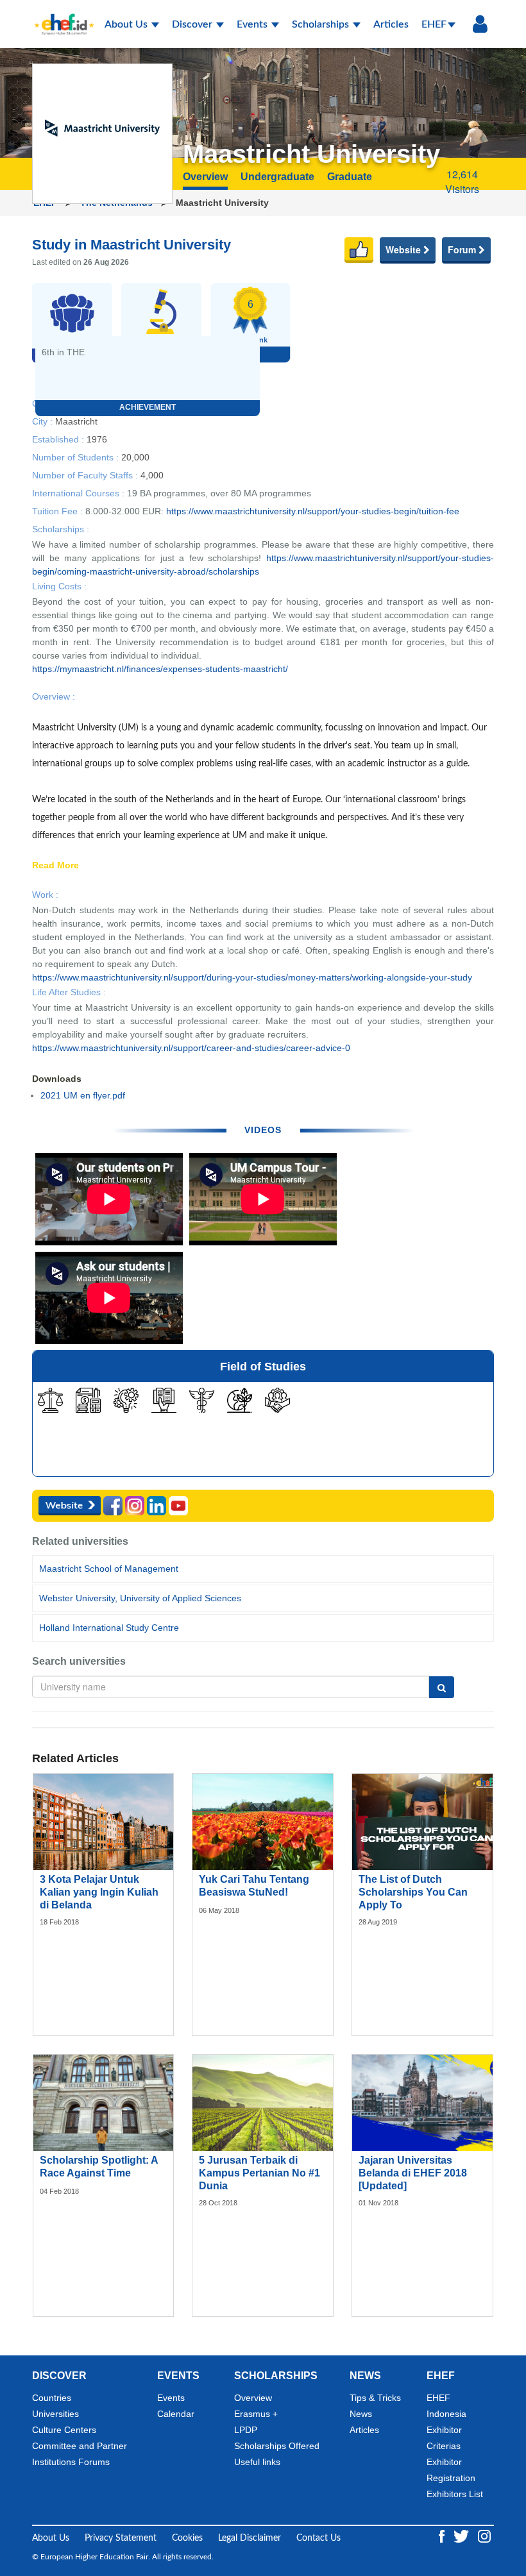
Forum (463, 249)
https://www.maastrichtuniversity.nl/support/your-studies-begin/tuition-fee (313, 511)
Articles (391, 24)
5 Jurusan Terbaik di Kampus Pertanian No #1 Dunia (259, 2173)
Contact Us (318, 2538)
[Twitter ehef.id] (462, 2536)
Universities (55, 2414)
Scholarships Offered (277, 2446)
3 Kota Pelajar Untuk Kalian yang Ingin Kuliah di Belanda (99, 1892)
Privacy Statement (121, 2538)
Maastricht (76, 421)
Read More (55, 866)
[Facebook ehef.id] (443, 2536)
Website (404, 249)
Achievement (148, 407)
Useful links (257, 2462)
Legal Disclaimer (250, 2538)
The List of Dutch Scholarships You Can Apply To (413, 1892)
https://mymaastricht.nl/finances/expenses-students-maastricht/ (160, 669)
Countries (52, 2398)
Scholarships (322, 24)
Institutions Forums (71, 2462)
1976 (97, 439)
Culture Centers (64, 2430)
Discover (193, 24)
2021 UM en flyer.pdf (83, 1095)
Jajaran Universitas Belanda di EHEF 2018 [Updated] (413, 2173)
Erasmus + (256, 2414)
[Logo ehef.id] (60, 16)
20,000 (135, 457)
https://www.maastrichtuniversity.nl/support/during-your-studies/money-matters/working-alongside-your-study (252, 977)
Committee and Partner (80, 2446)
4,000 (152, 475)
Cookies (187, 2538)
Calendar (176, 2414)
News (361, 2414)
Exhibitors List (455, 2494)
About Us (127, 24)
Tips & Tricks (375, 2398)
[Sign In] (480, 24)
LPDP (246, 2430)
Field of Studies (263, 1367)
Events (253, 24)
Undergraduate (277, 177)
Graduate (350, 177)
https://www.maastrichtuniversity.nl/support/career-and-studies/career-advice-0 (191, 1048)
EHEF (434, 24)
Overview (253, 2398)
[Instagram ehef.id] (484, 2536)
